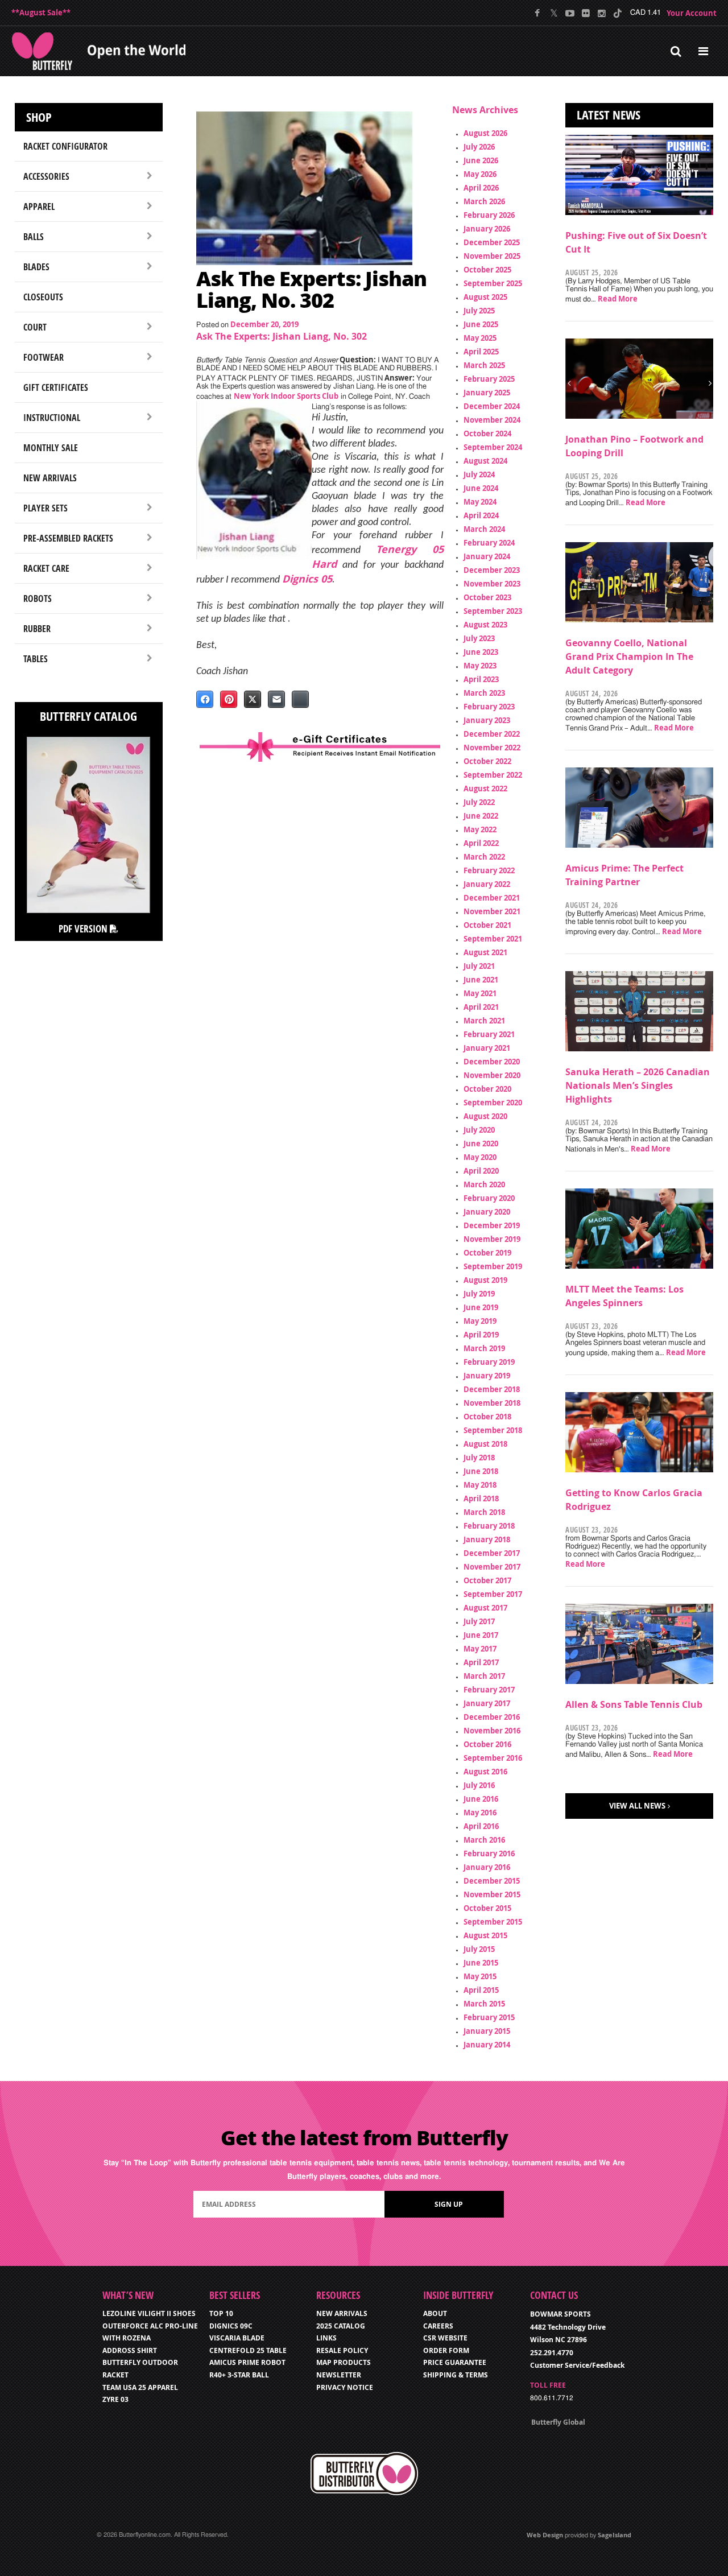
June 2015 (481, 1963)
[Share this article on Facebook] (205, 699)
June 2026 (481, 160)
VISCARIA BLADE (237, 2338)
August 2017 (485, 1608)
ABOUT (435, 2313)
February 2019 (489, 1362)
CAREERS (438, 2326)
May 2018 (480, 1485)
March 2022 (484, 857)
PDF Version (84, 929)
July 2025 (479, 311)
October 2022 (487, 761)
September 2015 (493, 1922)
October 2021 (487, 925)
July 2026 (479, 147)
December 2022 (492, 734)
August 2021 (485, 952)
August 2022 (485, 789)
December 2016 (492, 1717)
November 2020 (492, 1075)
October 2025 (487, 270)
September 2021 (493, 939)
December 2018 (492, 1389)
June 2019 (481, 1307)
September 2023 (493, 611)
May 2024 (480, 502)
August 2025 (485, 297)
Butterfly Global (558, 2422)
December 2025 (492, 242)
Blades (36, 267)
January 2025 (487, 393)
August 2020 (485, 1116)
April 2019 (481, 1335)
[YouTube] (570, 13)
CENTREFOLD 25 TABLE (248, 2350)
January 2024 (487, 556)
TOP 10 (221, 2313)
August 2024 (485, 461)
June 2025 (481, 324)
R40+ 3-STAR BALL (239, 2375)
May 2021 (480, 993)
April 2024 (481, 515)
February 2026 (489, 215)
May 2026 (480, 174)
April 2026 (481, 188)
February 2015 (489, 2017)
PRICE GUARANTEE (455, 2362)
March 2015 (484, 2004)
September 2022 (493, 775)
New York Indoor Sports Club (286, 396)
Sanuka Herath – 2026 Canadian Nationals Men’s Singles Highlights (638, 1085)
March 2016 (484, 1840)
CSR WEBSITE (445, 2338)
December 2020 (492, 1062)
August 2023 (485, 625)
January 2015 (487, 2031)
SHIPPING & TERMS (456, 2375)
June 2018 (481, 1471)
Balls (34, 237)
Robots (38, 598)
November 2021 (492, 911)
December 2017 (492, 1553)
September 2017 (493, 1594)
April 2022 (481, 843)
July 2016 (479, 1785)
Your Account (692, 13)
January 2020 (487, 1212)
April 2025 (481, 352)
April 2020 (481, 1171)
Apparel (39, 207)
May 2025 (480, 338)
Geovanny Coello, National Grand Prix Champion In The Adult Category (629, 657)
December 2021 (492, 898)
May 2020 (480, 1157)
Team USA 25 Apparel (140, 2387)
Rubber (37, 629)
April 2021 (481, 1007)
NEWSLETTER (339, 2375)
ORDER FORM (446, 2350)
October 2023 (487, 597)
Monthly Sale (51, 448)
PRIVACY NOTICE (345, 2387)
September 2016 (493, 1758)
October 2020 (487, 1089)
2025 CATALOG (341, 2326)
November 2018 (492, 1403)
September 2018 (493, 1430)
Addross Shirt (130, 2350)
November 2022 (492, 748)
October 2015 (487, 1908)
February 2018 (489, 1526)
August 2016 (485, 1772)
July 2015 (479, 1949)
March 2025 (484, 365)
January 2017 (487, 1703)
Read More (618, 299)
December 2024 (492, 406)
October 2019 (487, 1253)
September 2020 (493, 1103)
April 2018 (481, 1498)
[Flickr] (586, 13)
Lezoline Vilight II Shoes (149, 2313)
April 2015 (481, 1990)
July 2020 (479, 1130)
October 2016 (487, 1744)
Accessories (46, 176)
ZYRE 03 (115, 2399)
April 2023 (481, 679)
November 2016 (492, 1731)
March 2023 (484, 693)
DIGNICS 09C (231, 2326)
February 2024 (489, 543)
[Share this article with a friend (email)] (276, 699)
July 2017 (479, 1621)
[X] (554, 13)
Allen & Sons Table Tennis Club (634, 1704)
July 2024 (479, 474)
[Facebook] (538, 13)
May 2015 (480, 1976)
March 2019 (484, 1348)
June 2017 (481, 1635)
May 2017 (480, 1649)
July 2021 (479, 966)
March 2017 (484, 1676)
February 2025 (489, 379)
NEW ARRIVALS (342, 2313)
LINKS (326, 2338)
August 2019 (485, 1280)
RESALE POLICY (342, 2350)
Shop (39, 117)
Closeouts (43, 297)
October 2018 (487, 1417)
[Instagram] (601, 13)
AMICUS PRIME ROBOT (247, 2362)
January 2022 (487, 884)
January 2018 (487, 1539)
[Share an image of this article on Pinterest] (229, 699)
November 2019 (492, 1239)
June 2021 (481, 980)
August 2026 (485, 133)
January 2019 (487, 1376)
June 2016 (481, 1799)
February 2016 (489, 1853)
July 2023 (479, 638)
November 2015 (492, 1894)
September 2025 (493, 283)
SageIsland (615, 2535)
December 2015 (492, 1881)
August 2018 (485, 1444)
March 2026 (484, 201)
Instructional (52, 418)
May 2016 (480, 1813)
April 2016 (481, 1826)
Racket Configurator (65, 146)
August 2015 (485, 1935)
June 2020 (481, 1143)
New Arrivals (50, 478)
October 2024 (487, 434)
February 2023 (489, 707)
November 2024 (492, 420)
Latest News (609, 115)
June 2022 (481, 816)
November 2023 (492, 584)
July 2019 (479, 1294)
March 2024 (484, 529)
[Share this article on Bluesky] (300, 699)
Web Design (545, 2535)
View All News (637, 1806)
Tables (36, 659)
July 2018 (479, 1458)
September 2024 (493, 447)
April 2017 (481, 1662)
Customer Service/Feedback (577, 2365)
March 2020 (484, 1184)
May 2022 (480, 829)
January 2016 (487, 1867)
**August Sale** (41, 13)
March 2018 (484, 1512)
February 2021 (489, 1034)
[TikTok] (617, 13)
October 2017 (487, 1580)
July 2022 (479, 802)
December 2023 (492, 570)
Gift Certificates (56, 387)
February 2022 (489, 870)
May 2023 (480, 666)
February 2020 (489, 1198)
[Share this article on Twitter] (253, 699)
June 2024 (481, 488)
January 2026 (487, 229)
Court (35, 327)
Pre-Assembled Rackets (68, 538)
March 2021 (484, 1021)
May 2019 (480, 1321)
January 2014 (487, 2045)
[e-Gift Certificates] (320, 747)
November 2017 (492, 1567)
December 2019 (492, 1225)
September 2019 (493, 1266)
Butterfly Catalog (88, 716)
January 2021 (487, 1048)
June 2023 (481, 652)
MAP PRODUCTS (344, 2362)
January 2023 (487, 720)
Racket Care (46, 568)
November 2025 (492, 256)
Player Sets (45, 508)
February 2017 (489, 1690)
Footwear (44, 357)
